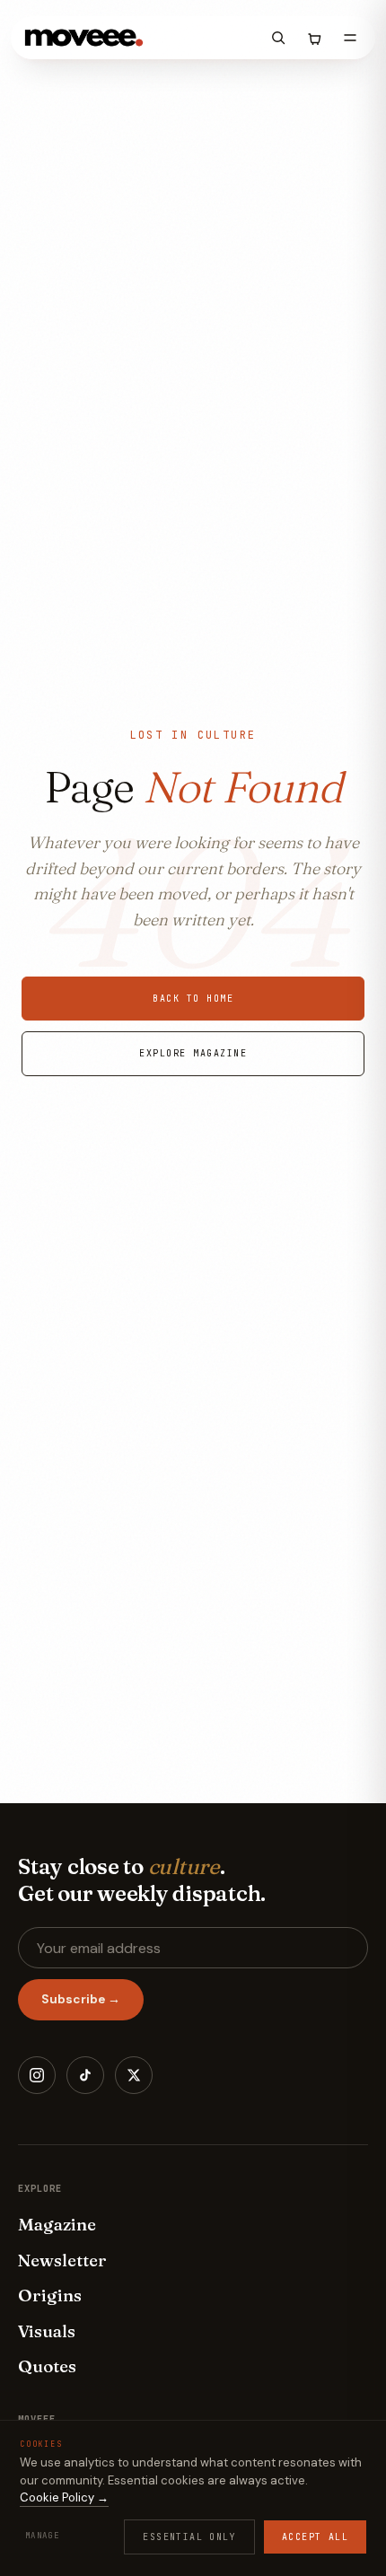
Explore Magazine (193, 1053)
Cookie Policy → (64, 2497)
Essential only (189, 2537)
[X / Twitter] (134, 2075)
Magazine (57, 2224)
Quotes (47, 2366)
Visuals (47, 2331)
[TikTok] (85, 2075)
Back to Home (193, 999)
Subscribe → (81, 1999)
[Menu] (350, 38)
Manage (42, 2536)
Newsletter (62, 2260)
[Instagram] (37, 2075)
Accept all (315, 2537)
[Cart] (314, 38)
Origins (50, 2295)
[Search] (278, 38)
